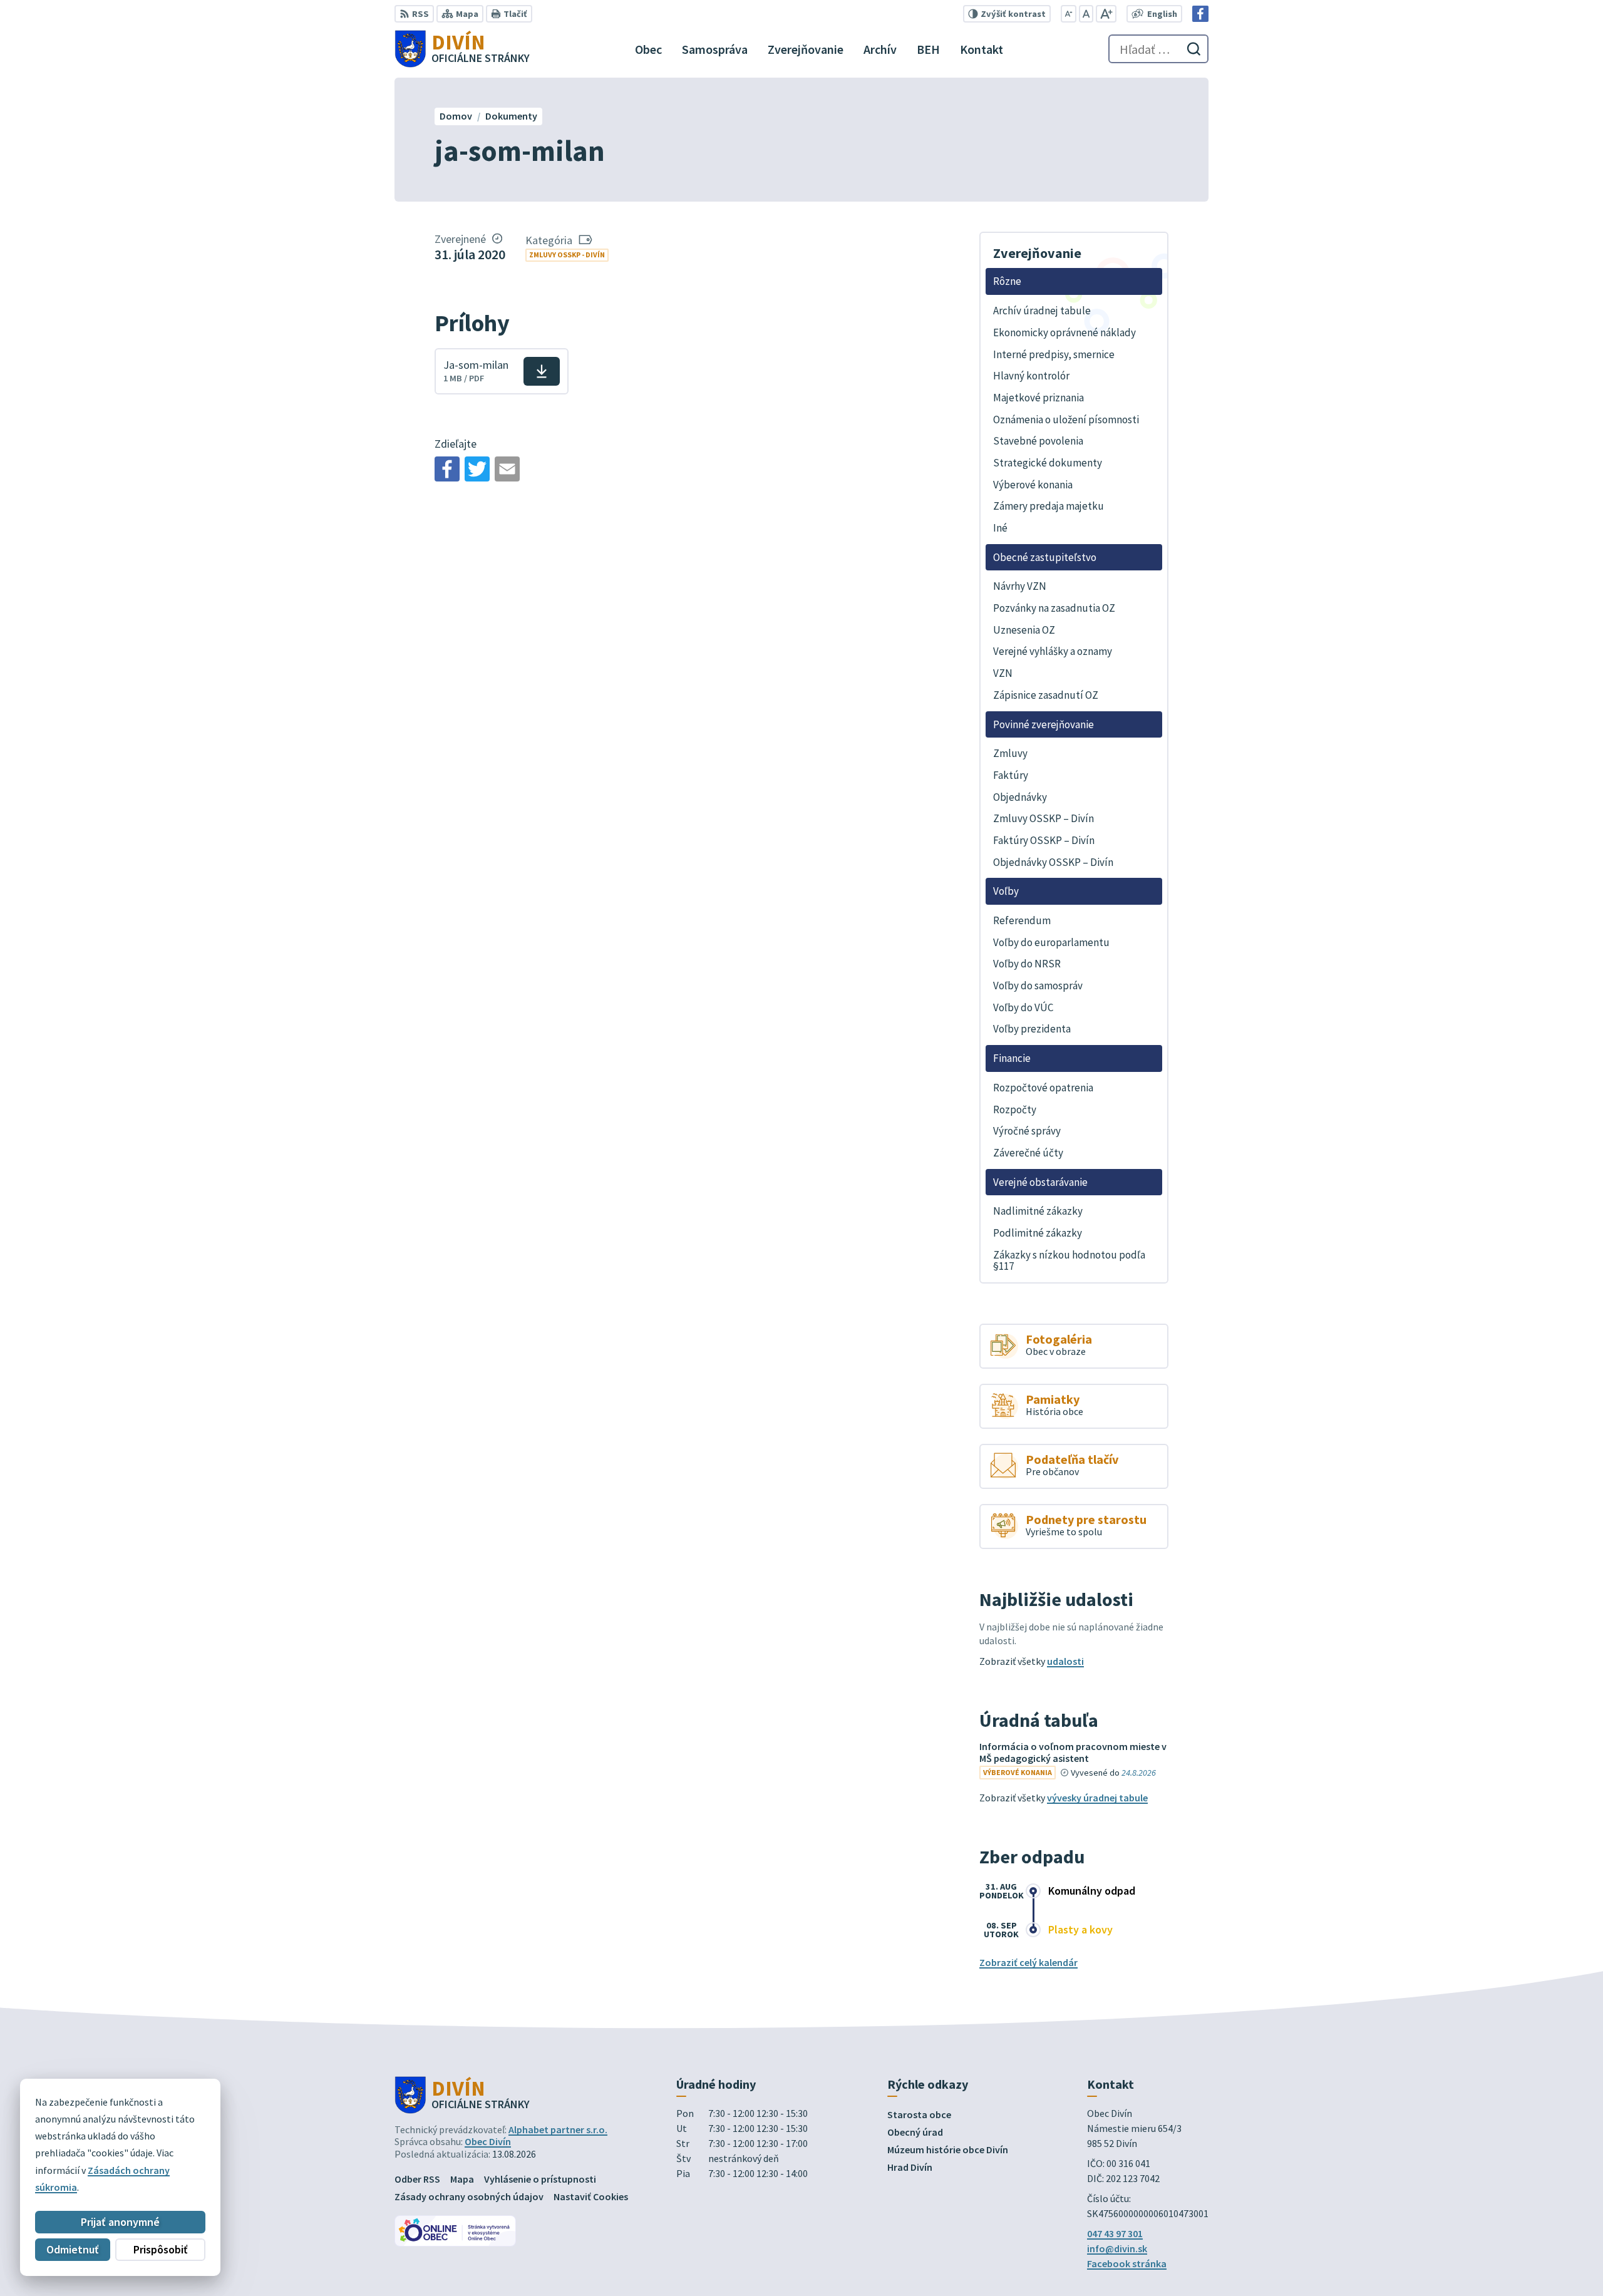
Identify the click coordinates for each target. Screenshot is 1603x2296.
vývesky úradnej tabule (1097, 1798)
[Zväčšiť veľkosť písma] (1106, 14)
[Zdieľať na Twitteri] (477, 469)
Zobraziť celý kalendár (1028, 1962)
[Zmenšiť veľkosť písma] (1069, 14)
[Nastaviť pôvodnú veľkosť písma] (1086, 14)
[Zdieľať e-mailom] (507, 469)
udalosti (1065, 1661)
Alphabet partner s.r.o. (558, 2129)
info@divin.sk (1117, 2248)
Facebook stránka (1127, 2263)
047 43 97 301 (1115, 2233)
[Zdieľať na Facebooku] (447, 469)
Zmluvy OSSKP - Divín (567, 255)
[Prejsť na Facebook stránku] (1200, 14)
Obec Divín (488, 2141)
